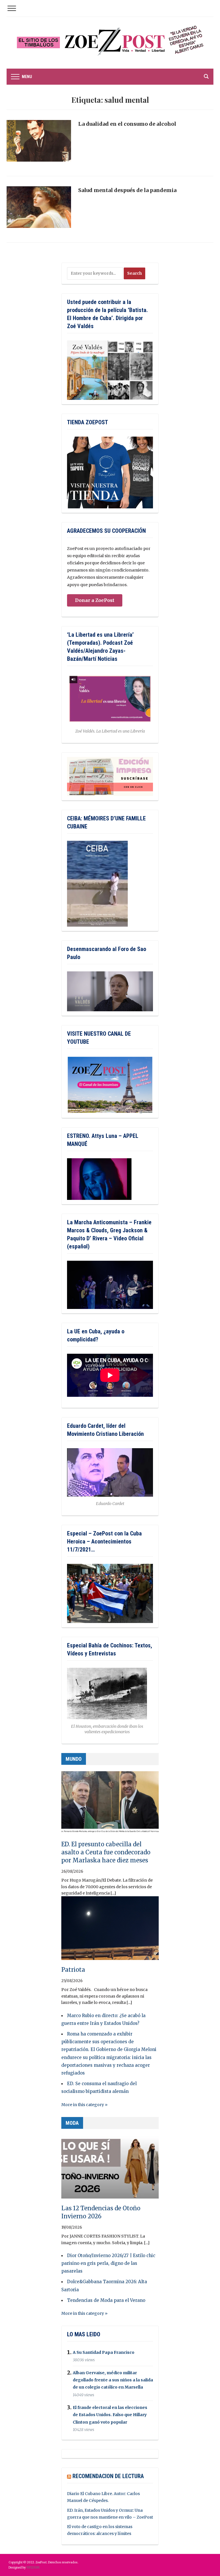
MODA (72, 2123)
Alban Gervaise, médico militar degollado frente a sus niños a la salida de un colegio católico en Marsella (113, 2380)
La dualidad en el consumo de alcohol (127, 124)
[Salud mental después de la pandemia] (39, 210)
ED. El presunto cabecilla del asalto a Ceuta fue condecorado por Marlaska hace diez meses (106, 1852)
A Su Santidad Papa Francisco (104, 2352)
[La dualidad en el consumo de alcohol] (39, 143)
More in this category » (84, 2105)
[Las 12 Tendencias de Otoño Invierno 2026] (110, 2169)
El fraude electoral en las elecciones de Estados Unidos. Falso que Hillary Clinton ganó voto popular (110, 2415)
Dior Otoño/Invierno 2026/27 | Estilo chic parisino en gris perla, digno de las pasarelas (108, 2263)
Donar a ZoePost (95, 600)
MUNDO (74, 1759)
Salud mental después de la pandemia (127, 190)
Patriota (73, 1970)
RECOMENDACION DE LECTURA (108, 2476)
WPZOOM (33, 2568)
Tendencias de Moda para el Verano (106, 2300)
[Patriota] (110, 1931)
